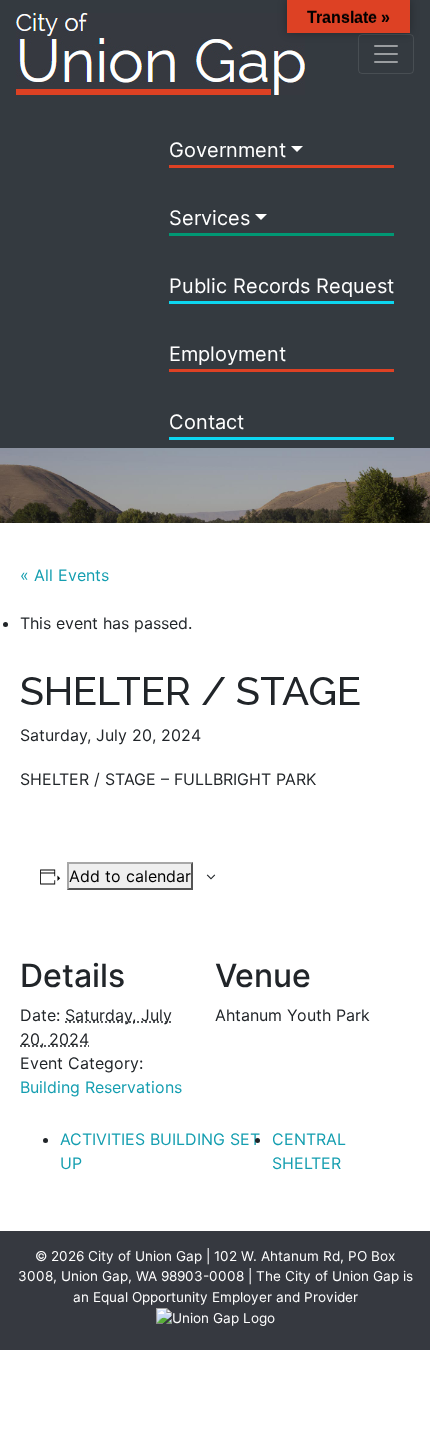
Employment (227, 354)
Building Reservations (101, 1087)
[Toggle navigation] (386, 54)
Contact (206, 422)
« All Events (64, 575)
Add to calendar (130, 876)
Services (209, 218)
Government (227, 150)
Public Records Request (281, 286)
